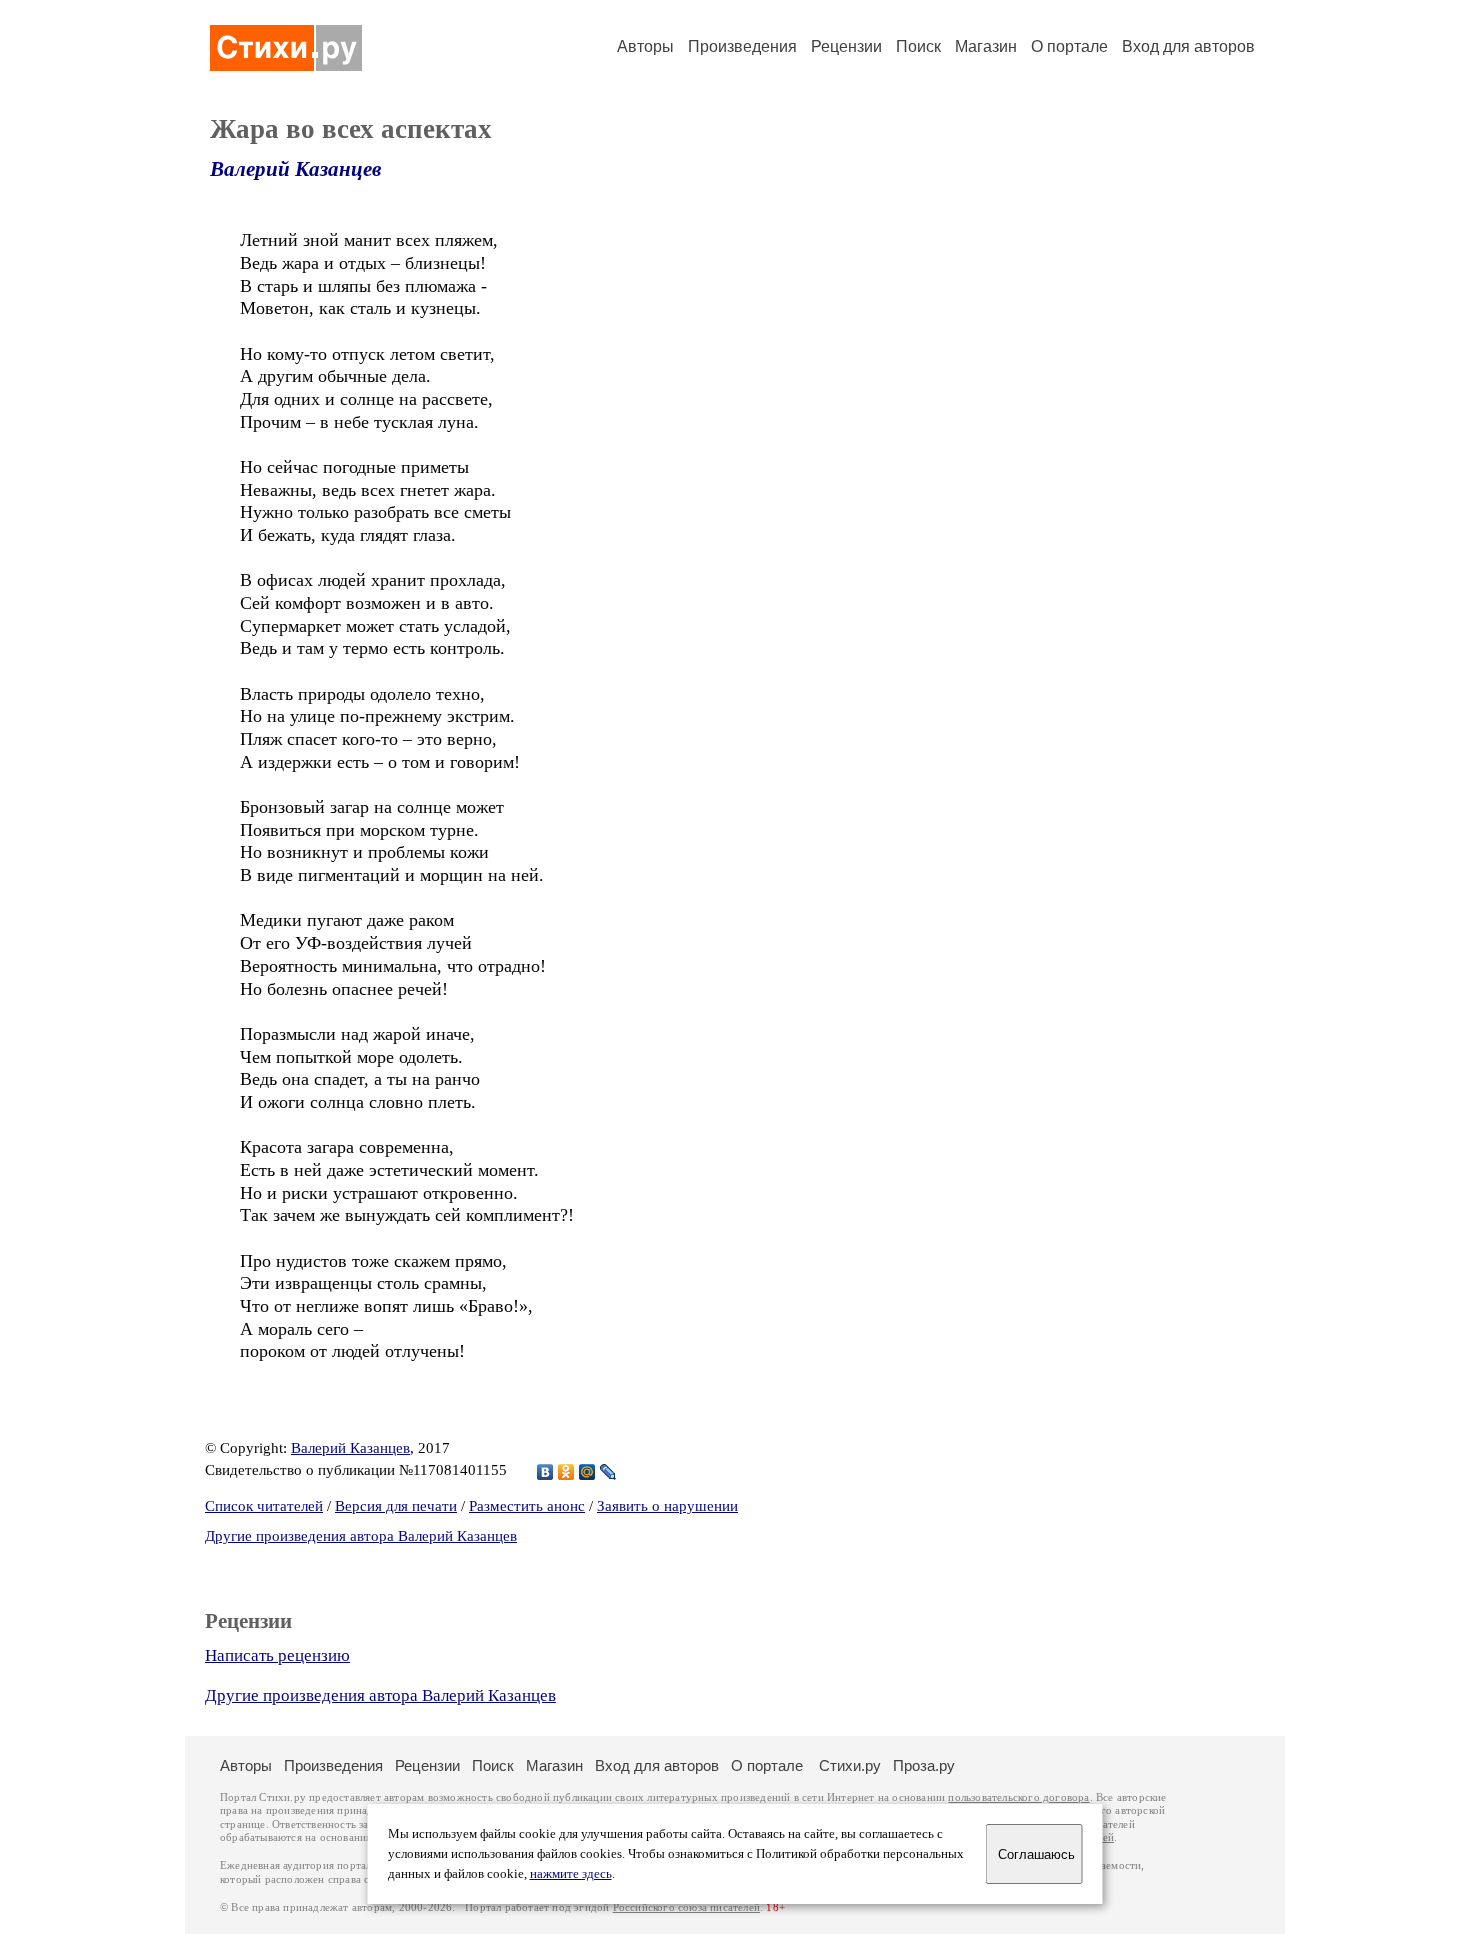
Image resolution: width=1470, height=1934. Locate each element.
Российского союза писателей (686, 1907)
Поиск (918, 46)
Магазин (986, 46)
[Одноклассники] (566, 1472)
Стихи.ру (850, 1765)
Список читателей (264, 1506)
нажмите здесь (571, 1874)
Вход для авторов (1188, 46)
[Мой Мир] (587, 1472)
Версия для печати (396, 1506)
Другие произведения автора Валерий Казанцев (361, 1536)
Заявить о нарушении (667, 1506)
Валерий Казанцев (295, 169)
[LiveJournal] (608, 1472)
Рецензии (846, 46)
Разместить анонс (527, 1506)
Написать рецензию (277, 1655)
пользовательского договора (1018, 1797)
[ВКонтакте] (545, 1472)
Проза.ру (924, 1765)
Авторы (645, 46)
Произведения (742, 46)
